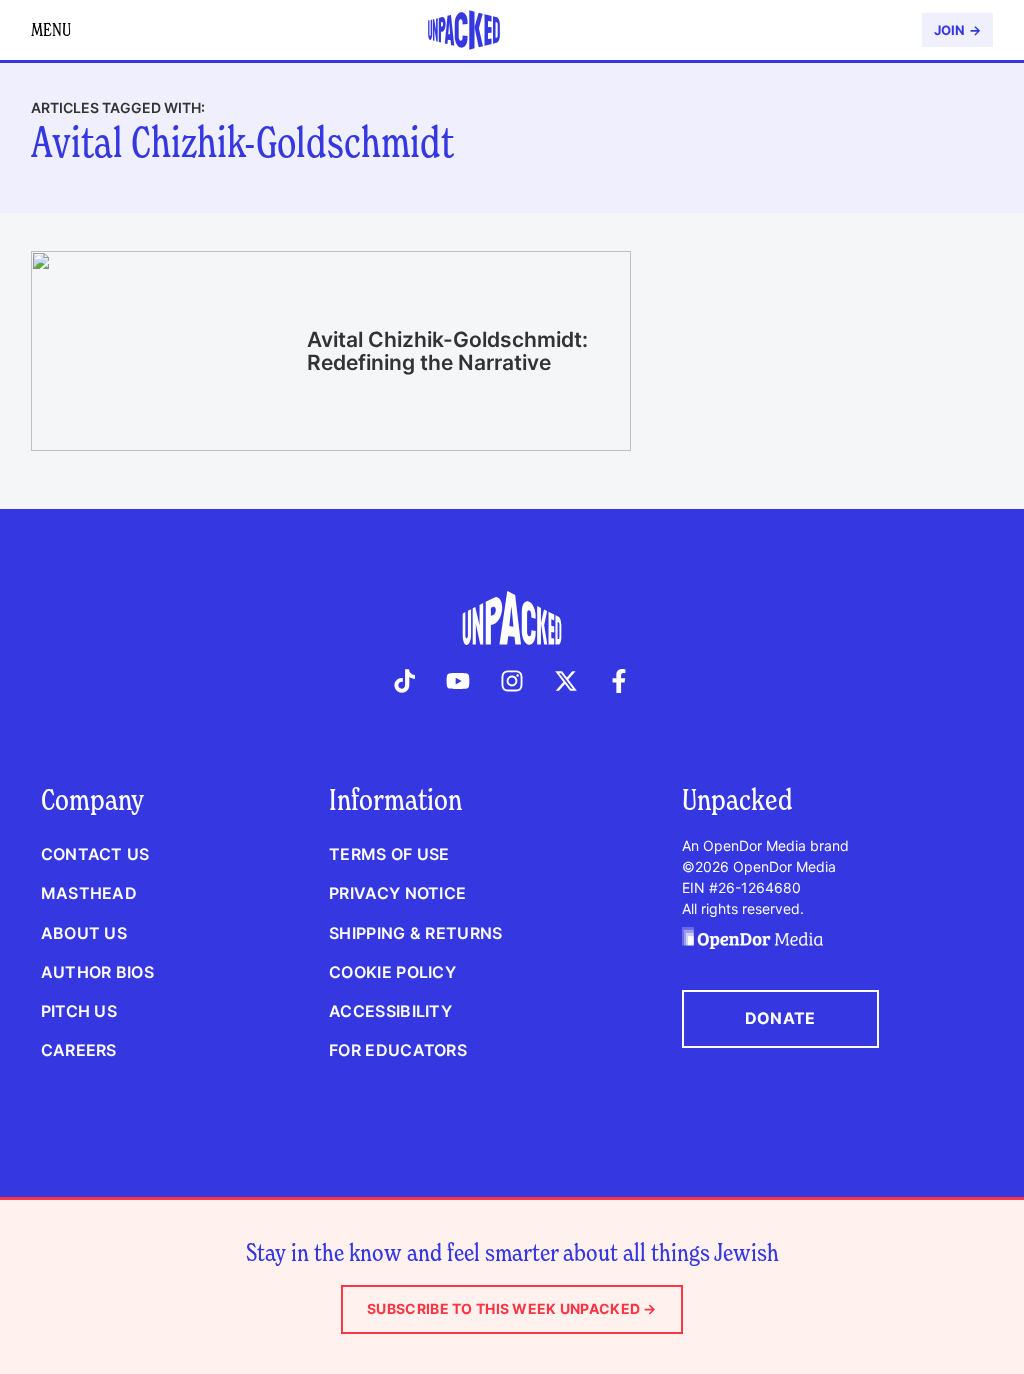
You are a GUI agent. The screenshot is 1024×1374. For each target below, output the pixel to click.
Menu (51, 29)
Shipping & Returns (415, 933)
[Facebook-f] (619, 682)
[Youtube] (459, 682)
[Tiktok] (405, 682)
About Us (84, 933)
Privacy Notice (397, 893)
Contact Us (95, 854)
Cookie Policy (392, 972)
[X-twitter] (566, 682)
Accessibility (390, 1011)
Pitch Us (79, 1011)
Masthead (89, 893)
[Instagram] (512, 682)
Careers (79, 1050)
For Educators (398, 1050)
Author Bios (97, 972)
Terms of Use (389, 854)
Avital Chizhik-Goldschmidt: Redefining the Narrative (447, 351)
